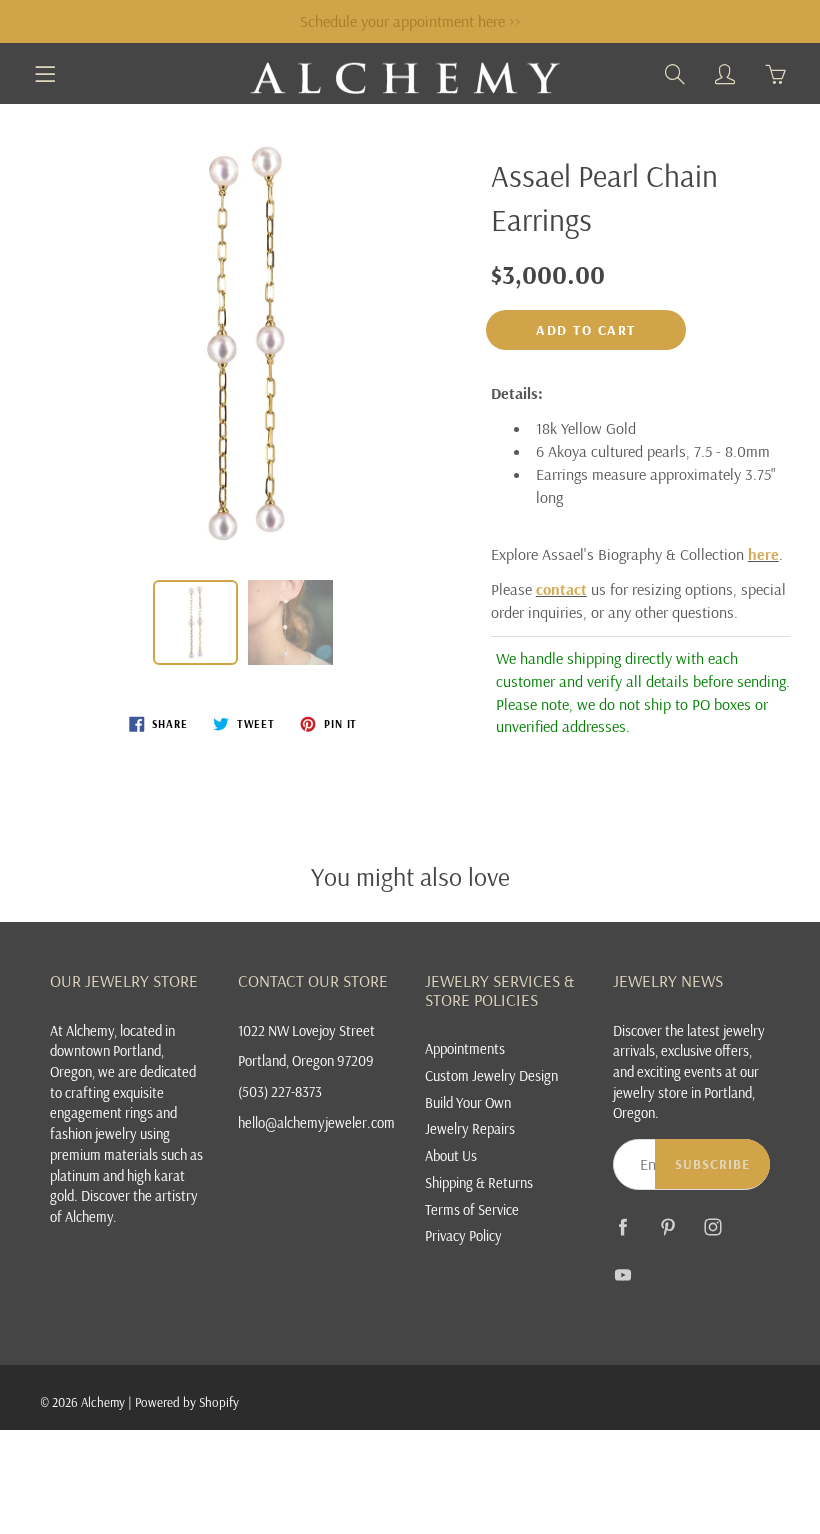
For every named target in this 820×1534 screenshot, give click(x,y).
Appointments (465, 1048)
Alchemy (103, 1402)
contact (561, 589)
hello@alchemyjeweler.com (316, 1122)
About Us (451, 1155)
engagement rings (101, 1112)
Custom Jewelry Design (491, 1075)
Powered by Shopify (187, 1402)
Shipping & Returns (479, 1182)
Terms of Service (472, 1209)
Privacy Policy (463, 1235)
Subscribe (712, 1164)
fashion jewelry (93, 1133)
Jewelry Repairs (470, 1128)
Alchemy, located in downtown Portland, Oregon (112, 1051)
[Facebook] (623, 1227)
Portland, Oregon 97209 (306, 1060)
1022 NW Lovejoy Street (306, 1030)
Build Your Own (468, 1102)
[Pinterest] (668, 1227)
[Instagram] (713, 1227)
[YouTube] (623, 1275)
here (763, 554)
